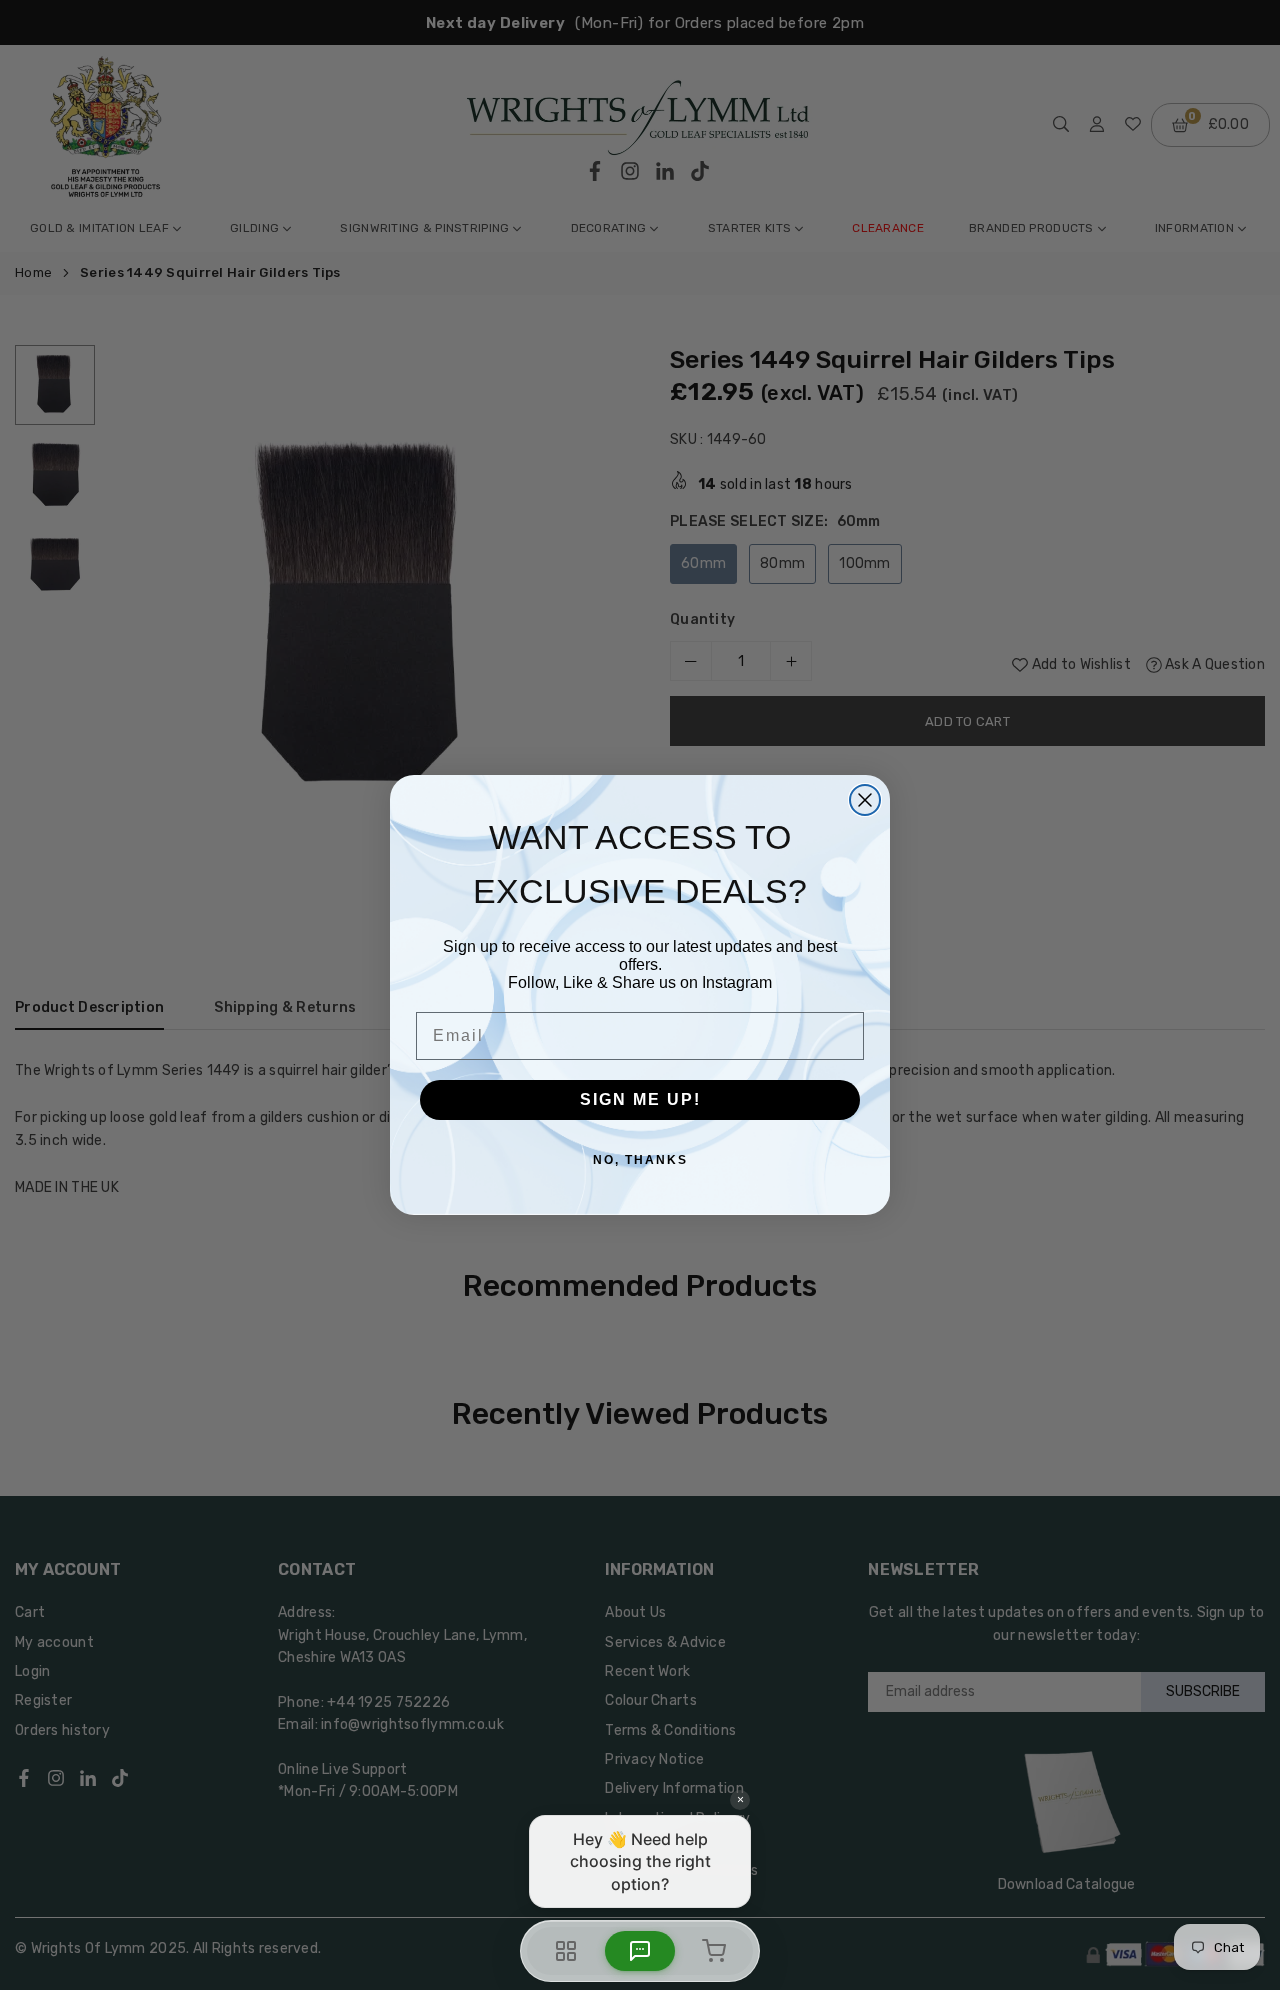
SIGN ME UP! (640, 1099)
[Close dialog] (865, 800)
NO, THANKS (640, 1160)
